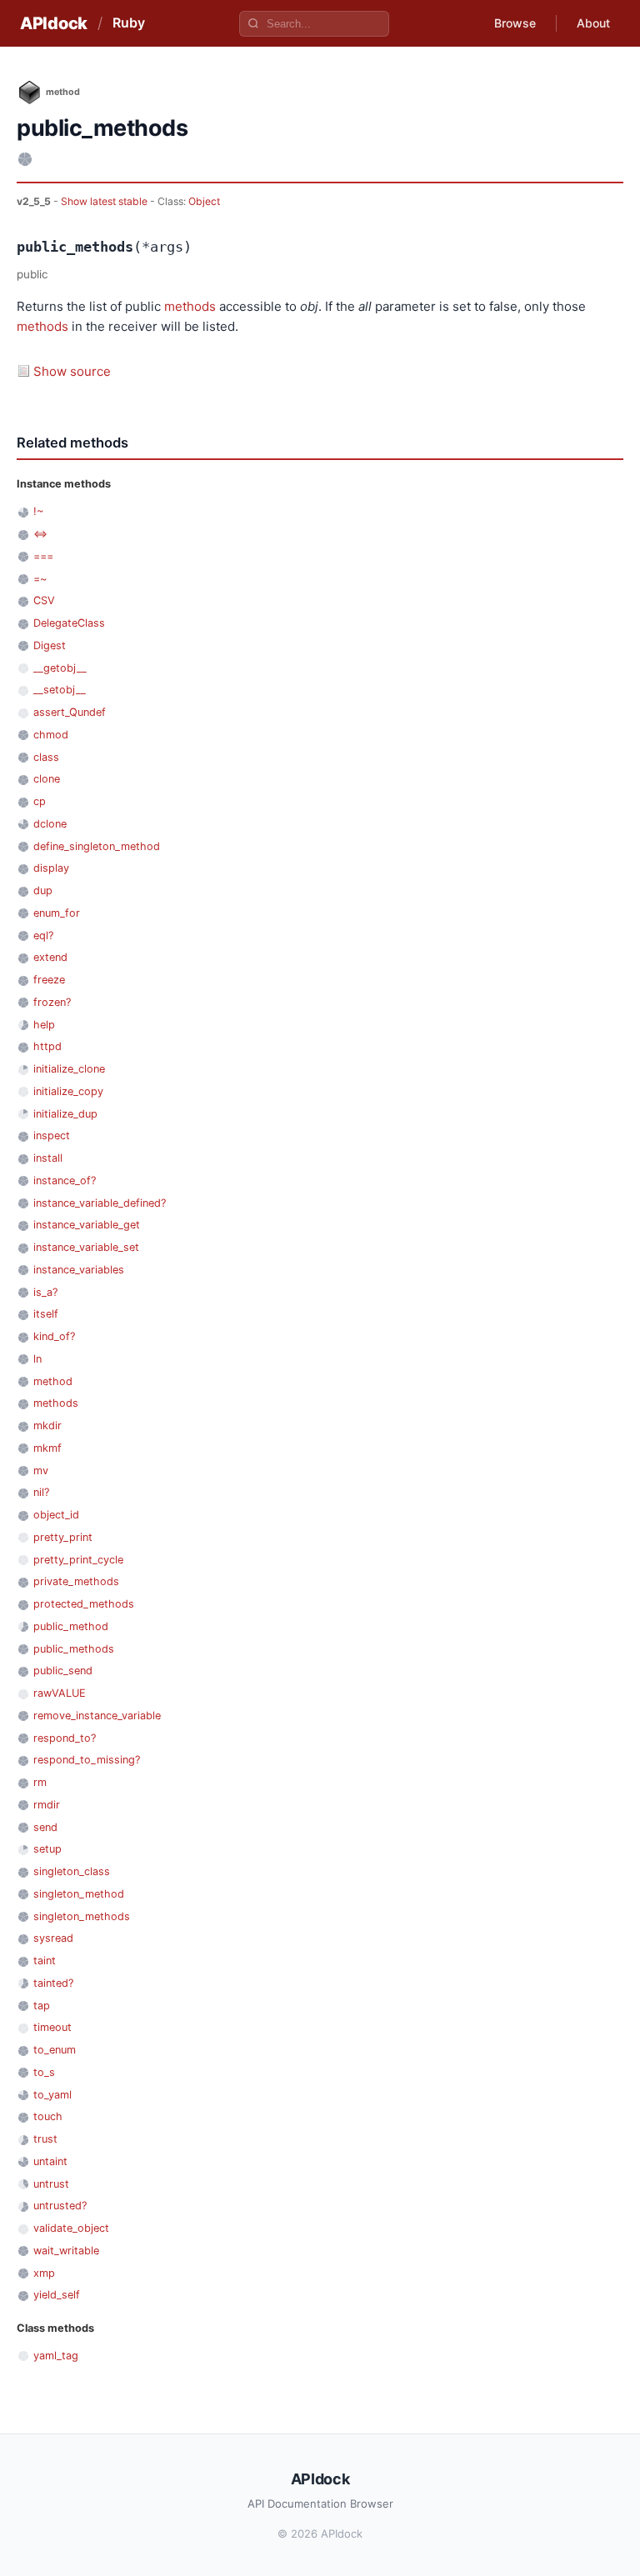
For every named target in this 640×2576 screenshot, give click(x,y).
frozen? (52, 1002)
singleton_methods (82, 1916)
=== (43, 556)
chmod (51, 735)
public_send (63, 1671)
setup (47, 1849)
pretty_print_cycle (78, 1560)
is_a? (45, 1292)
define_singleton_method (97, 846)
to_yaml (52, 2095)
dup (43, 890)
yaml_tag (56, 2356)
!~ (38, 511)
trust (45, 2139)
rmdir (47, 1805)
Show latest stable (105, 201)
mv (41, 1471)
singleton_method (79, 1894)
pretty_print (63, 1537)
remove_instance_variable (97, 1716)
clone (47, 779)
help (44, 1025)
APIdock (54, 23)
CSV (44, 600)
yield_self (57, 2295)
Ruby (129, 23)
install (48, 1158)
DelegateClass (69, 623)
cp (40, 801)
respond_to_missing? (87, 1760)
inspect (52, 1135)
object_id (56, 1515)
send (45, 1827)
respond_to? (65, 1738)
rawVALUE (60, 1693)
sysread (53, 1938)
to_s (44, 2072)
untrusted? (60, 2206)
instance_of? (65, 1180)
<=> (40, 534)
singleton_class (72, 1871)
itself (46, 1314)
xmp (44, 2273)
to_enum (55, 2050)
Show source (72, 371)
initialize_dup (65, 1114)
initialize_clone (69, 1069)
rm (40, 1782)
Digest (50, 645)
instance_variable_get (87, 1225)
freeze (49, 980)
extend (50, 957)
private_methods (76, 1581)
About (593, 23)
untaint (50, 2161)
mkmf (47, 1448)
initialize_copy (68, 1091)
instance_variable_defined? (100, 1203)
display (51, 868)
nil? (41, 1492)
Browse (515, 23)
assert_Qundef (70, 712)
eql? (43, 935)
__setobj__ (60, 690)
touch (48, 2116)
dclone (50, 824)
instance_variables (79, 1270)
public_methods (74, 1649)
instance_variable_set (86, 1247)
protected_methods (84, 1604)
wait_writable (66, 2251)
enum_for (57, 913)
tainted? (53, 1983)
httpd (47, 1046)
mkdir (47, 1426)
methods (190, 306)
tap (42, 2006)
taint (45, 1961)
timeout (52, 2027)
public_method (71, 1626)
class (46, 757)
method (53, 1381)
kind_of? (54, 1336)
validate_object (71, 2228)
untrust (51, 2184)
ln (37, 1359)
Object (204, 201)
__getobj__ (60, 668)
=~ (40, 579)
